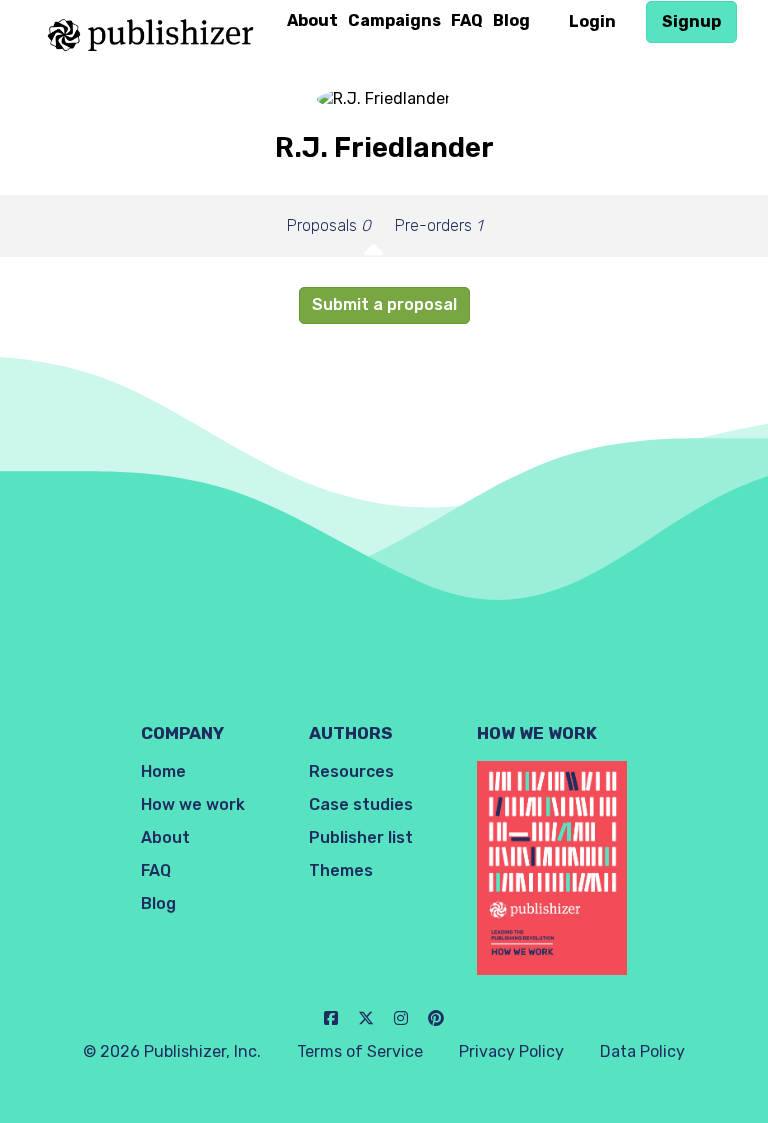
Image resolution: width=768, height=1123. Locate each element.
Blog (511, 20)
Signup (691, 21)
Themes (341, 870)
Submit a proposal (384, 304)
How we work (193, 804)
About (312, 20)
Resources (351, 771)
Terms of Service (360, 1051)
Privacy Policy (511, 1051)
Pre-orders (438, 225)
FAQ (467, 20)
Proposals (329, 225)
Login (592, 21)
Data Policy (642, 1051)
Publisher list (361, 837)
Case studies (361, 804)
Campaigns (394, 20)
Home (163, 771)
